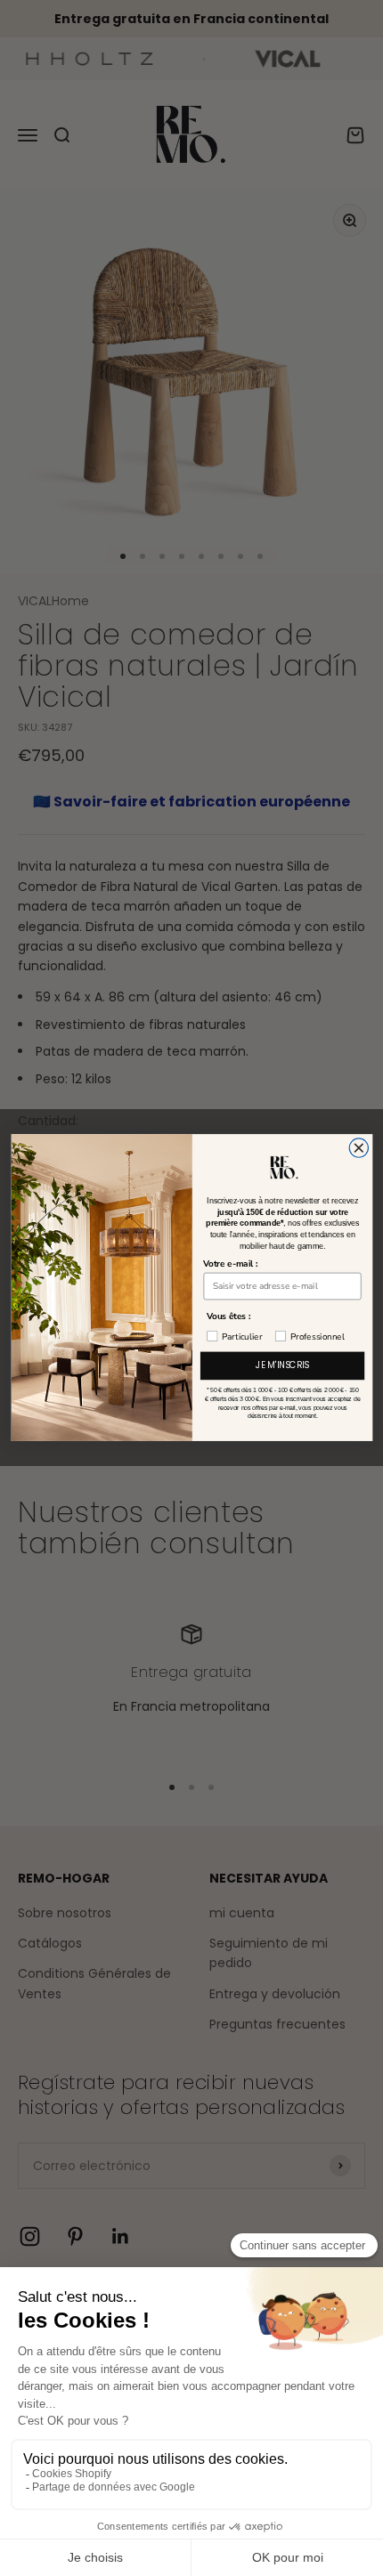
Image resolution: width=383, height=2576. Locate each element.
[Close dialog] (359, 1148)
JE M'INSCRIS (282, 1366)
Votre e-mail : (230, 1264)
